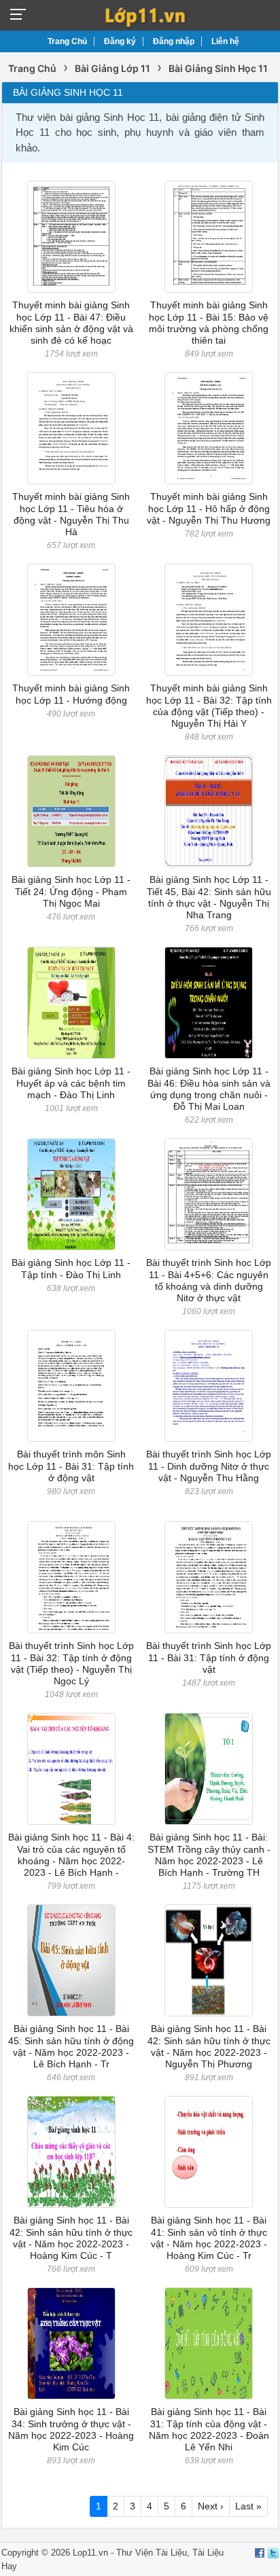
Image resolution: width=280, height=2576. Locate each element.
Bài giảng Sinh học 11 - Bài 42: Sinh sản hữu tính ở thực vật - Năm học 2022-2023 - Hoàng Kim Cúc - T (71, 2238)
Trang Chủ (67, 41)
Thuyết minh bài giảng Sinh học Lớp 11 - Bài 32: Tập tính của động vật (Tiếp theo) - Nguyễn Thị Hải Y (209, 706)
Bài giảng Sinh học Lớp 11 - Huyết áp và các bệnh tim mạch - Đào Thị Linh (71, 1083)
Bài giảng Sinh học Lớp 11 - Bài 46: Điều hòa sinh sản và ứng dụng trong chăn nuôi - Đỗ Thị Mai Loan (209, 1089)
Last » (248, 2506)
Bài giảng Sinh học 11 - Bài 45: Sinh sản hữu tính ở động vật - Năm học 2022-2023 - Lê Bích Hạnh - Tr (71, 2046)
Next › (211, 2506)
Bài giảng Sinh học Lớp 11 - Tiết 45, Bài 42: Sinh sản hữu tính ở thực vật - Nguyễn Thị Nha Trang (209, 897)
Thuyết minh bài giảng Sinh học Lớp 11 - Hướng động (71, 694)
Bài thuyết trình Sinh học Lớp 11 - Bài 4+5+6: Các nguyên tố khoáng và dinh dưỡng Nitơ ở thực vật (209, 1280)
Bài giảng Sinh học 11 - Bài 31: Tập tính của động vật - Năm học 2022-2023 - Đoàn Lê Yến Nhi (209, 2429)
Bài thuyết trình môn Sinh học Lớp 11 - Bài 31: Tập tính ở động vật (71, 1466)
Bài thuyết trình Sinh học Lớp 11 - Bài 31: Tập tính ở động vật (209, 1657)
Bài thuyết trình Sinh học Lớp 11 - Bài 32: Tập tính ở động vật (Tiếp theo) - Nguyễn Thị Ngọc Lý (71, 1663)
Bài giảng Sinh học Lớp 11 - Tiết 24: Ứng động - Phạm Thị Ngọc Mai (71, 891)
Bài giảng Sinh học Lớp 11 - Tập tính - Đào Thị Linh (71, 1268)
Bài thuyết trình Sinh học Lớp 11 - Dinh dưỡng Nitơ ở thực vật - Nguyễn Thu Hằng (209, 1466)
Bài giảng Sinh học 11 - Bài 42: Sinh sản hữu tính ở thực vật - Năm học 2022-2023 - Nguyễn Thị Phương (209, 2046)
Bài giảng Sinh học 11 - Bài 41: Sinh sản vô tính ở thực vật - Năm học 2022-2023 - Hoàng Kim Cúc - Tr (209, 2238)
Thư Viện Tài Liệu (152, 2553)
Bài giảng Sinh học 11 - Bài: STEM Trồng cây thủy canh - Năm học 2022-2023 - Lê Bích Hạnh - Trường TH (209, 1855)
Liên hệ (225, 41)
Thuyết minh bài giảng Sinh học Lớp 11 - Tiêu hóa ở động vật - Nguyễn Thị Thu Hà (71, 514)
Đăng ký (120, 41)
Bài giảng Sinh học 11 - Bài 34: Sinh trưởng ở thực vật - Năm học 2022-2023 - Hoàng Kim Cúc (71, 2429)
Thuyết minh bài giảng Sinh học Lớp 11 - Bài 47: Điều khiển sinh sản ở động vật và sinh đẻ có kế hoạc (71, 323)
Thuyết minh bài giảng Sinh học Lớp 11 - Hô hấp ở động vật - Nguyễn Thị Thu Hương (209, 508)
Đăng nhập (174, 41)
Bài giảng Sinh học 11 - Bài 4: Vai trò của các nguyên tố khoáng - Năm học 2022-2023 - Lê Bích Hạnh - (71, 1855)
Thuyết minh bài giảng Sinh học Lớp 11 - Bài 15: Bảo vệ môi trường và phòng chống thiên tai (209, 323)
